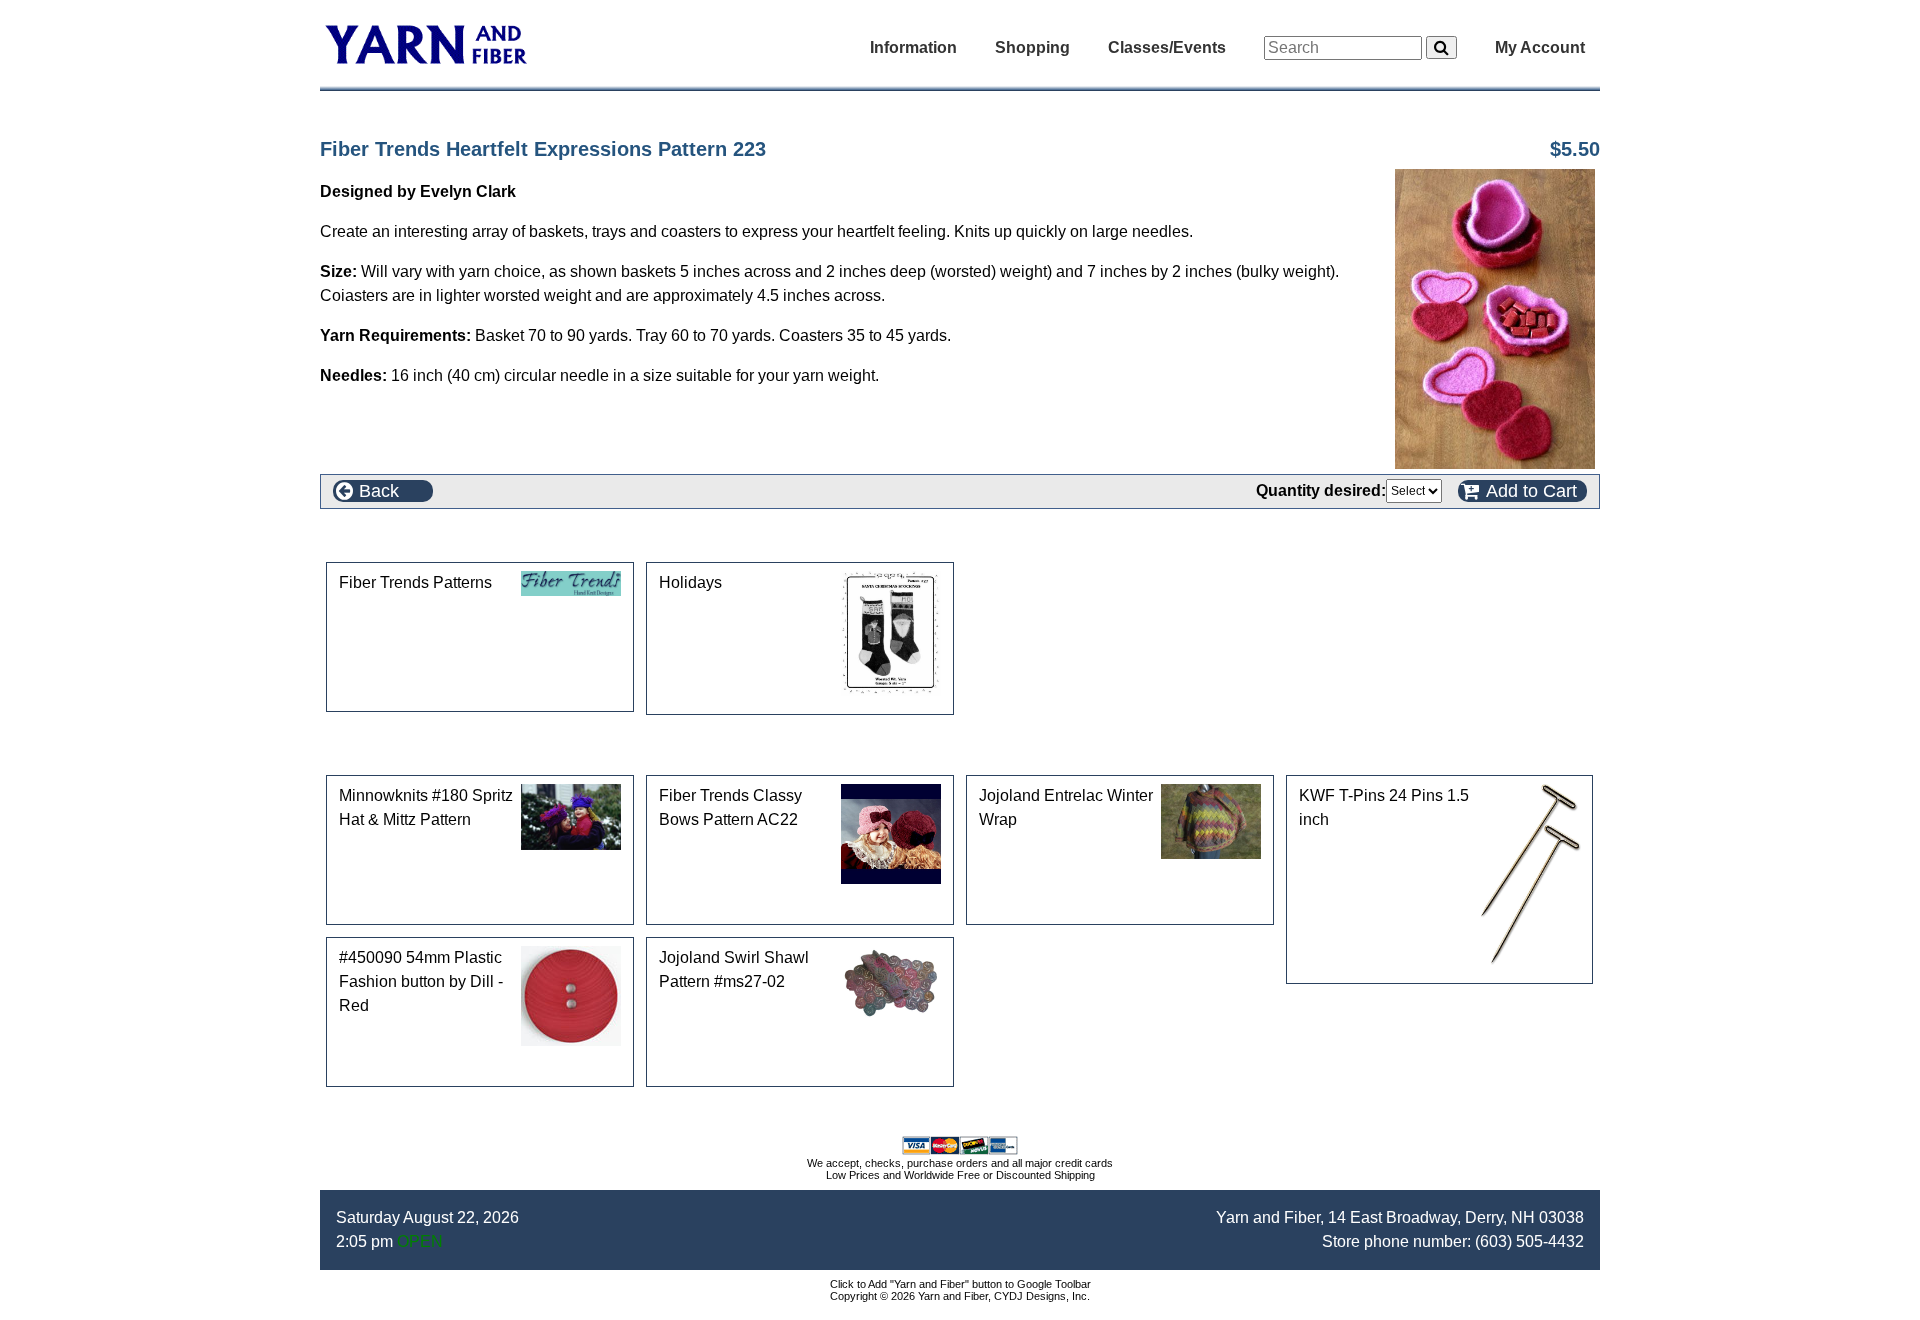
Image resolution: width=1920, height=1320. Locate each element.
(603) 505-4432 (1529, 1241)
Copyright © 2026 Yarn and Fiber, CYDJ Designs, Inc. (960, 1296)
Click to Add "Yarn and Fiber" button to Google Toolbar (960, 1284)
